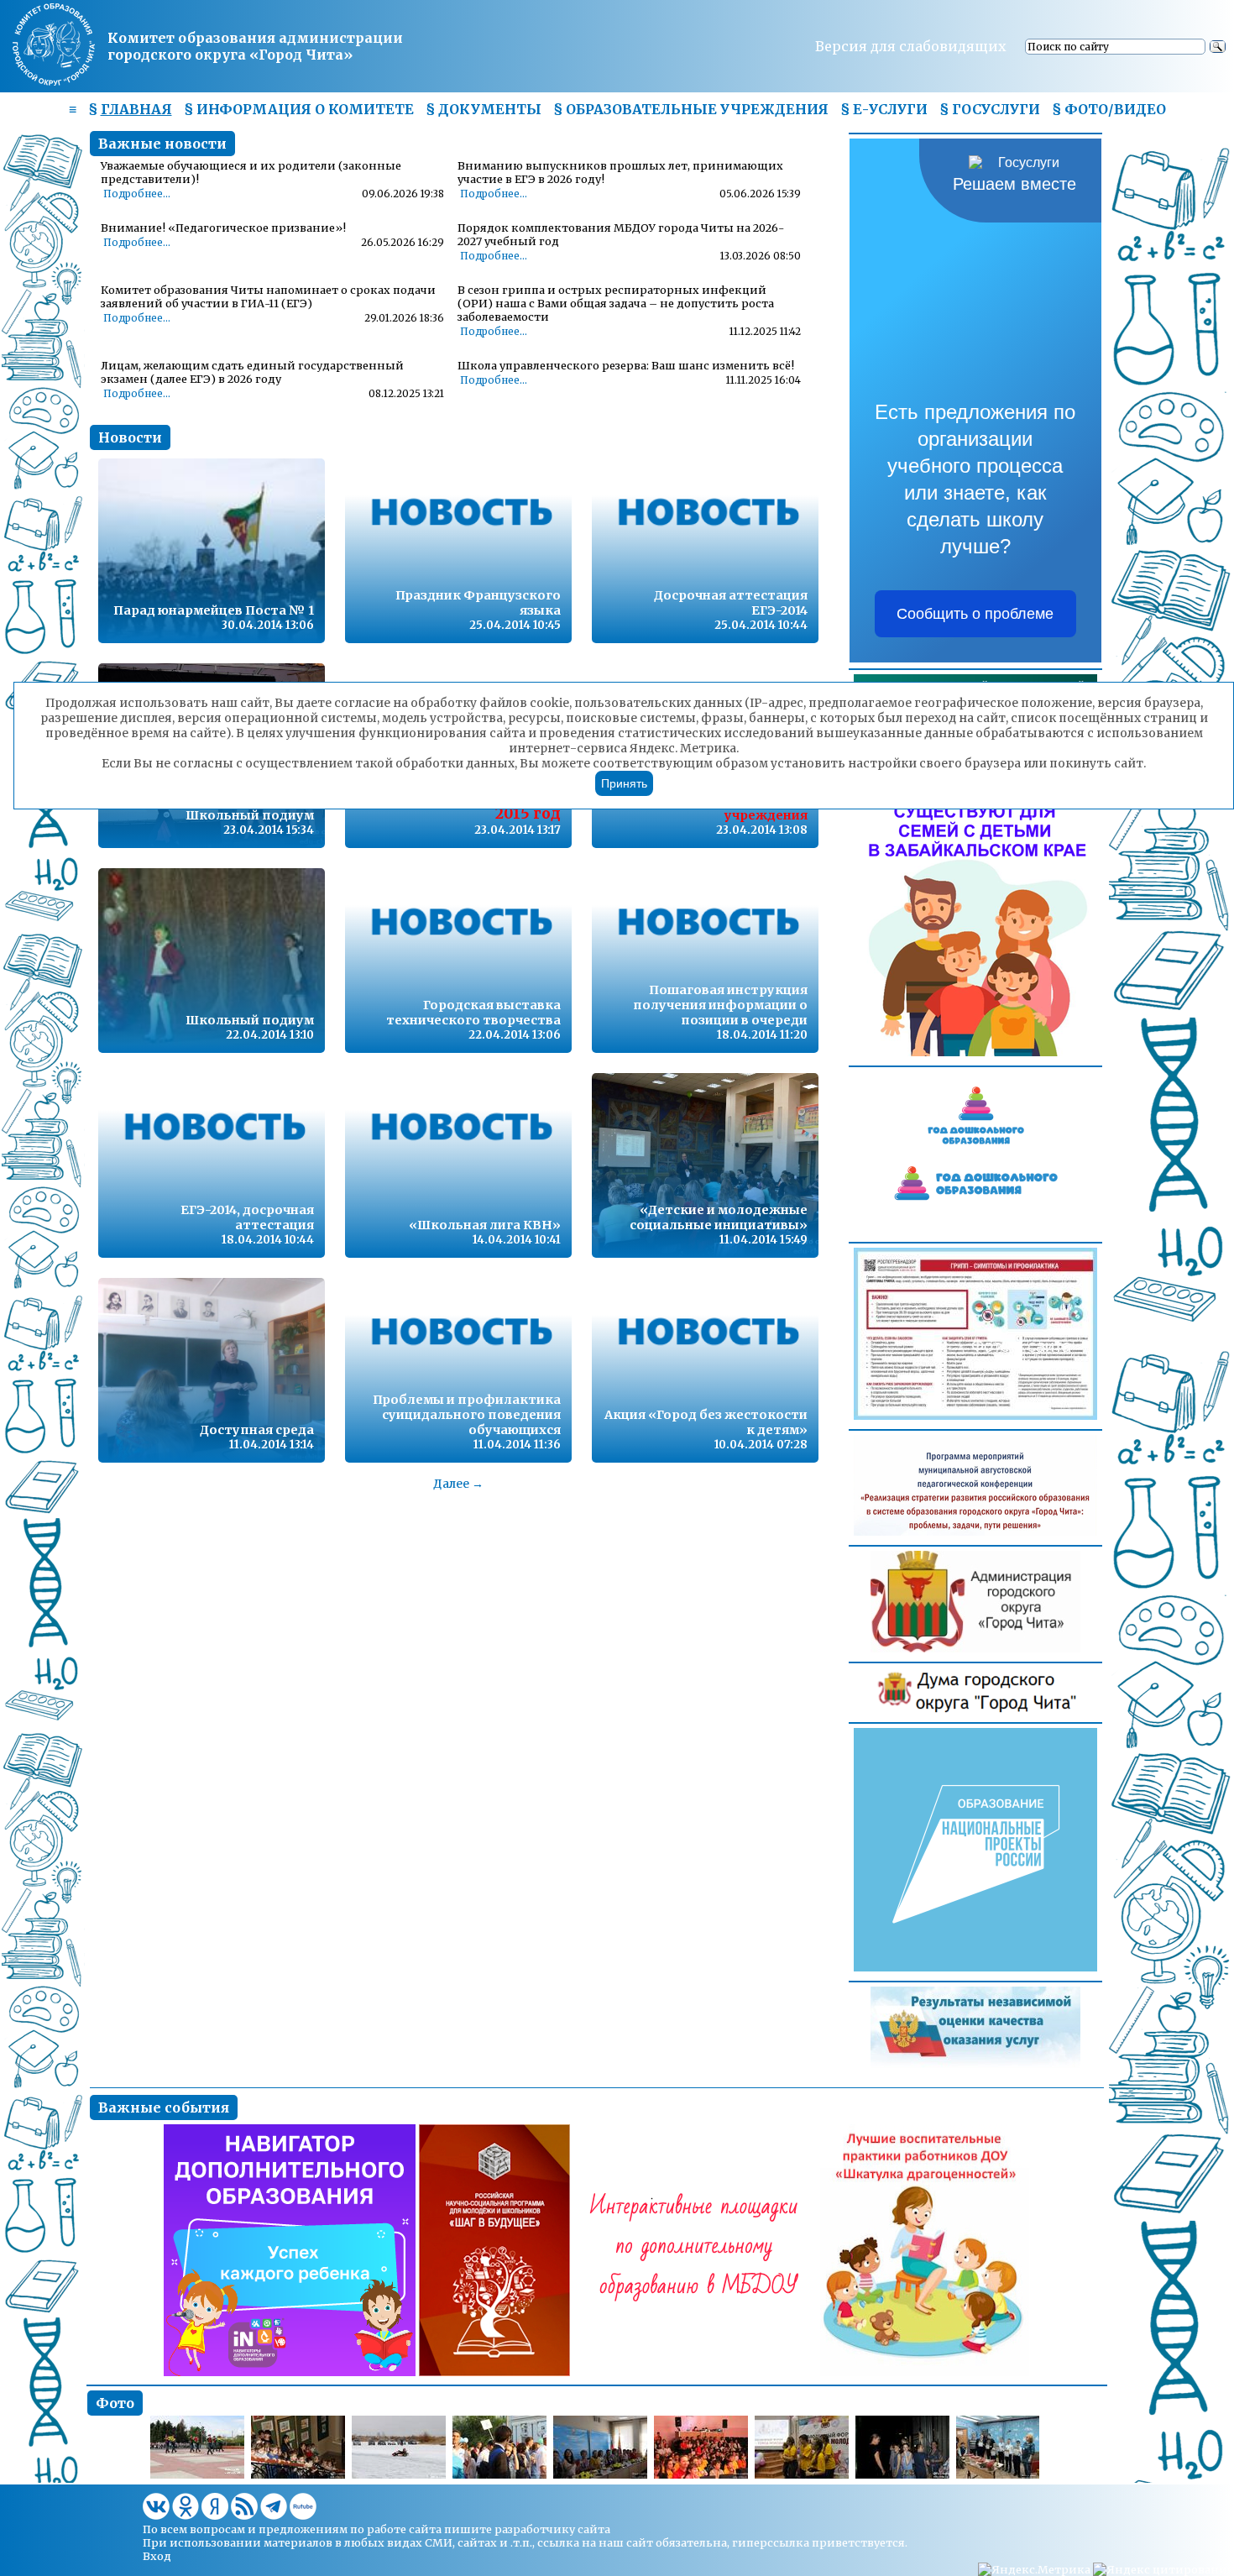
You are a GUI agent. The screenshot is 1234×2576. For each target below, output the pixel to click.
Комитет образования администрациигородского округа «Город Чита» (255, 46)
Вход (157, 2556)
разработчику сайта (552, 2529)
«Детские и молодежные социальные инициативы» (719, 1217)
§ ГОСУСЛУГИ (990, 109)
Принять (624, 783)
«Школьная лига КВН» (485, 1225)
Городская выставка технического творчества (473, 1013)
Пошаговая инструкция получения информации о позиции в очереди (720, 1005)
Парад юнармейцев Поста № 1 (214, 610)
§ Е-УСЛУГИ (884, 109)
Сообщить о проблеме (975, 614)
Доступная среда (257, 1430)
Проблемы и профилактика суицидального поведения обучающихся (467, 1415)
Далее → (458, 1484)
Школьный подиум (250, 815)
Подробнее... (137, 194)
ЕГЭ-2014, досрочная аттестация (247, 1217)
